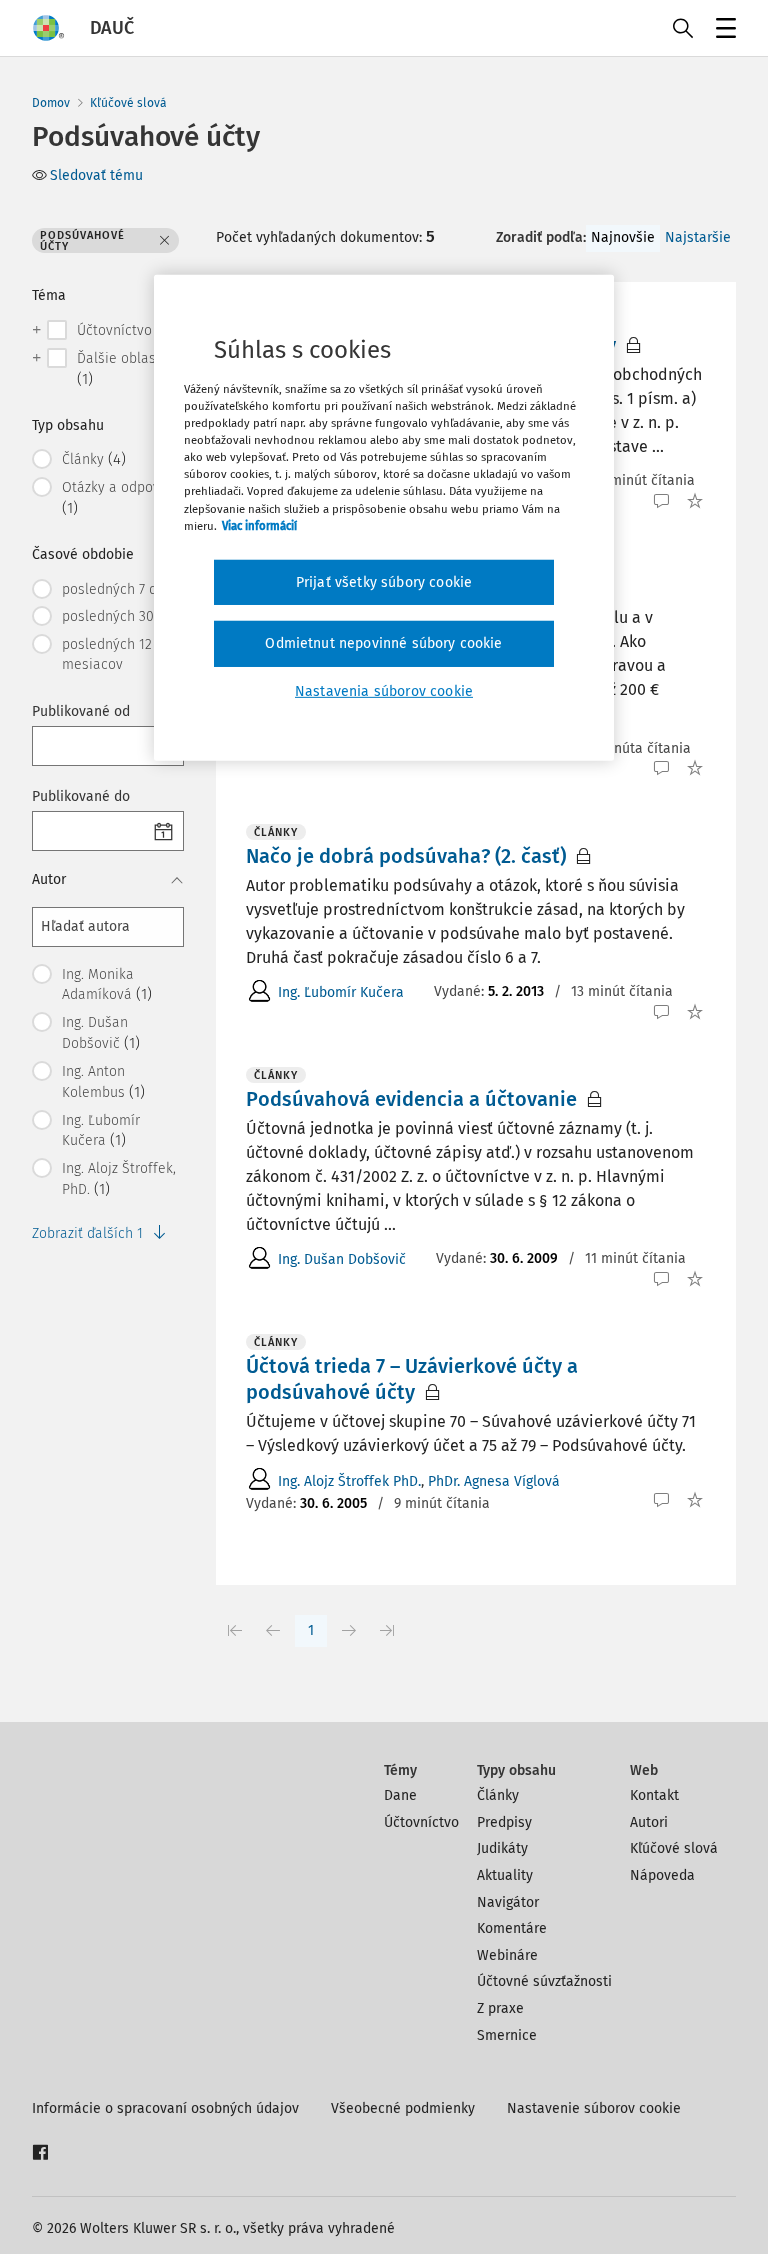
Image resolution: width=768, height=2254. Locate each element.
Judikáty (502, 1848)
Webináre (507, 1955)
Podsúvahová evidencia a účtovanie (411, 1099)
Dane (400, 1795)
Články (498, 1795)
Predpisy (504, 1822)
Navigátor (508, 1902)
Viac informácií (259, 525)
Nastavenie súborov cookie (594, 2108)
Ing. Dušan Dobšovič (342, 1259)
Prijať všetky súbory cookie (384, 582)
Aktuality (505, 1875)
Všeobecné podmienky (403, 2108)
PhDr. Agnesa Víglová (494, 1481)
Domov (51, 103)
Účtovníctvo (421, 1822)
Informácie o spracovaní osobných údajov (165, 2108)
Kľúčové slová (128, 103)
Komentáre (512, 1928)
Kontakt (654, 1795)
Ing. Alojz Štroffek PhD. (349, 1481)
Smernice (507, 2035)
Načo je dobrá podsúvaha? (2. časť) (406, 856)
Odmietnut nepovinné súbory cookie (383, 643)
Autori (649, 1822)
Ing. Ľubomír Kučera (341, 992)
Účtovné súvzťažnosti (544, 1981)
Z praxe (500, 2008)
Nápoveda (662, 1875)
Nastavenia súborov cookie (384, 691)
